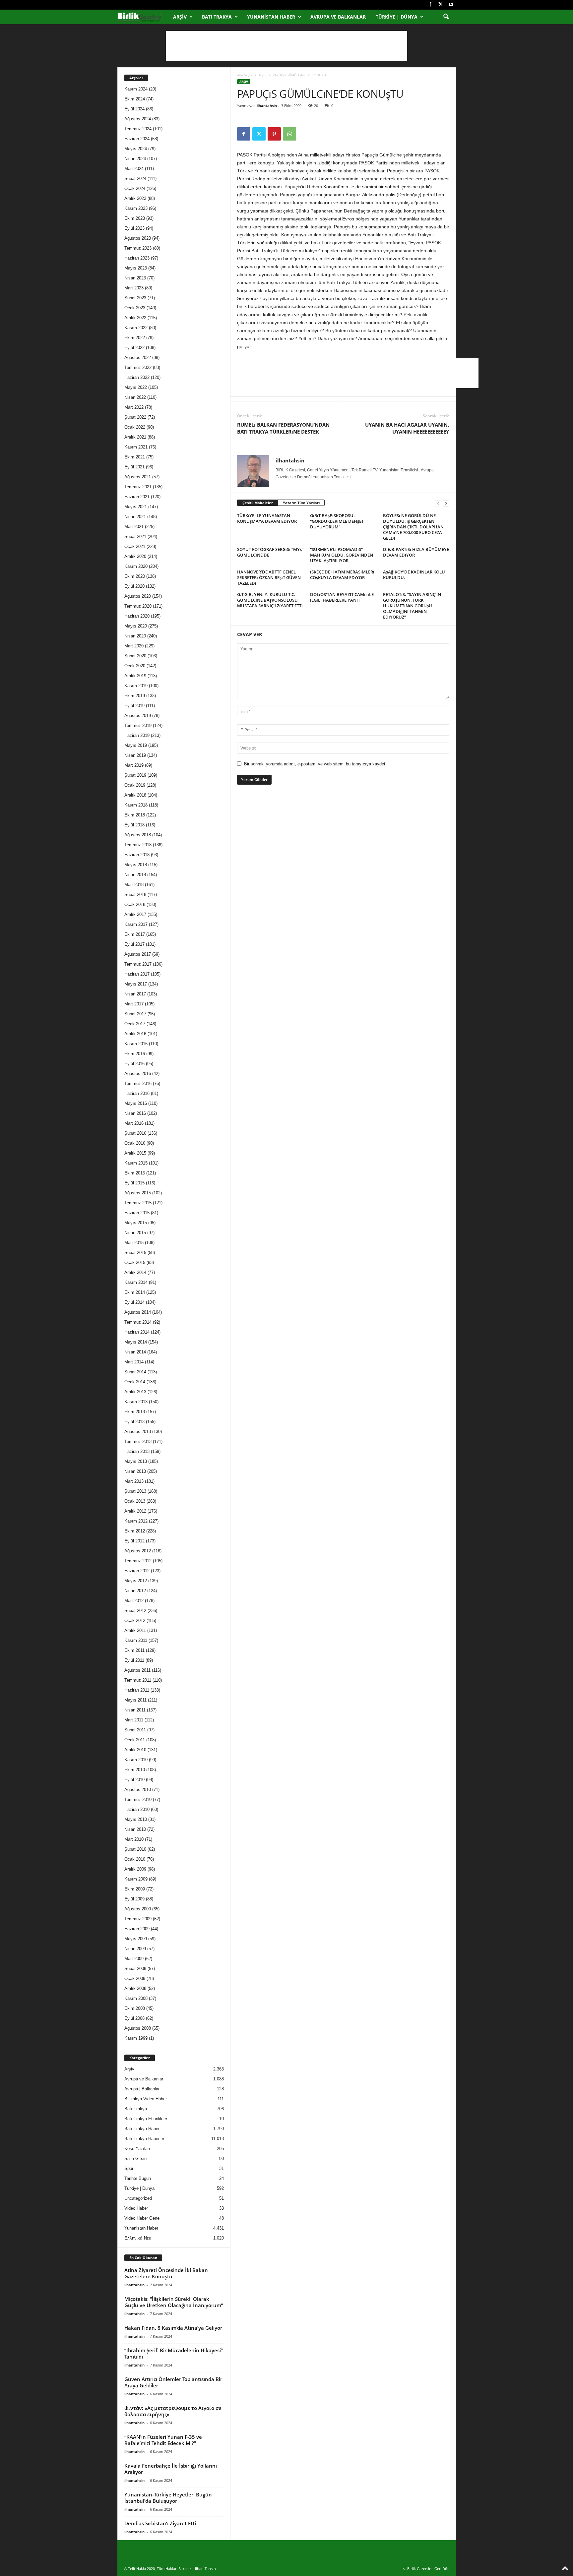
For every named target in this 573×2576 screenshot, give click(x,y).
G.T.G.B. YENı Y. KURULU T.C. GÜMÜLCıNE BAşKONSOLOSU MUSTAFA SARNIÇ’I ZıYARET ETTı (270, 600)
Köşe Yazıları (137, 2149)
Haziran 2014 (137, 1332)
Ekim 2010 (135, 1770)
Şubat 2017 (135, 1014)
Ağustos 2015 (138, 1193)
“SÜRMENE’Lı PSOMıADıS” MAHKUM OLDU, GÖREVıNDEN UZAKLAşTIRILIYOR (342, 555)
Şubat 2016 (135, 1133)
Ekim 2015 (135, 1173)
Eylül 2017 (134, 944)
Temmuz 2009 (138, 1919)
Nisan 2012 (135, 1591)
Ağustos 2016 (138, 1074)
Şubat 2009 (135, 1969)
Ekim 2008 (135, 2008)
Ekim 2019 (135, 696)
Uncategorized (138, 2198)
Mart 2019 (134, 765)
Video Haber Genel (142, 2218)
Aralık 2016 (135, 1034)
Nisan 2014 (135, 1352)
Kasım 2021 (136, 447)
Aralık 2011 (135, 1630)
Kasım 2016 (136, 1044)
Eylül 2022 (134, 348)
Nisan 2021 (135, 517)
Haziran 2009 (137, 1929)
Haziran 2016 (137, 1093)
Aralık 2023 (135, 198)
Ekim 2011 (134, 1650)
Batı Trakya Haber (142, 2129)
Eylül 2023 (134, 228)
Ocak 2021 (135, 546)
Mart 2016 (134, 1123)
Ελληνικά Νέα (138, 2238)
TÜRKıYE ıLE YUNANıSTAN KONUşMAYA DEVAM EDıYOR (267, 518)
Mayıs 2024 (136, 149)
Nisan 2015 (135, 1233)
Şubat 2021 (135, 537)
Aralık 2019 (135, 676)
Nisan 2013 (135, 1471)
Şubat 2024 (135, 179)
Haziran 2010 (137, 1809)
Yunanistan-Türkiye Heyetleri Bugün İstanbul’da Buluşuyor (168, 2498)
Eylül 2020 (134, 586)
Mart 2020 (134, 646)
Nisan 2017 (135, 994)
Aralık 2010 (135, 1750)
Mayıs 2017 (136, 984)
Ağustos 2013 (138, 1432)
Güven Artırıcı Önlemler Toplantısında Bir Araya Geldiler (173, 2382)
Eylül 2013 (134, 1422)
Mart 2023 (134, 288)
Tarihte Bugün (138, 2178)
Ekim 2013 (135, 1412)
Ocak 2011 (135, 1740)
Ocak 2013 (135, 1501)
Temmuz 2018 (138, 845)
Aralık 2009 (135, 1869)
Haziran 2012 (137, 1571)
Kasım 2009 (136, 1879)
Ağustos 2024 (138, 119)
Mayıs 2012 (136, 1581)
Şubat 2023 (135, 298)
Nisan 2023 (135, 278)
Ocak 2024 (135, 188)
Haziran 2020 (137, 616)
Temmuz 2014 (138, 1322)
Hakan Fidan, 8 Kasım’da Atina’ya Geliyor (173, 2328)
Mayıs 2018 (136, 865)
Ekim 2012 (135, 1531)
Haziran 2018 (137, 855)
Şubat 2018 (135, 895)
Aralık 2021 (135, 437)
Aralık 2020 (135, 556)
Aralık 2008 (135, 1988)
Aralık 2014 (135, 1272)
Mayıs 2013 (136, 1461)
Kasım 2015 (136, 1163)
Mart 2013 (134, 1481)
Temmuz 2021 (138, 487)
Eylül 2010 (134, 1780)
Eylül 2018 (134, 825)
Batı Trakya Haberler (144, 2139)
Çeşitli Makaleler (258, 503)
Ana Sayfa (245, 75)
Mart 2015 (134, 1243)
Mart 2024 (134, 169)
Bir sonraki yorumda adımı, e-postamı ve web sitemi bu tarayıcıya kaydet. (315, 764)
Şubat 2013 (135, 1491)
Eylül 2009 (134, 1899)
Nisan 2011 (135, 1710)
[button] (446, 17)
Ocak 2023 (135, 308)
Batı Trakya (217, 17)
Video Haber (136, 2208)
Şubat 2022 (135, 417)
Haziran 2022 (137, 377)
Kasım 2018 (136, 805)
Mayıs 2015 (136, 1223)
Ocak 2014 (135, 1382)
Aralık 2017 (135, 914)
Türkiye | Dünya (397, 17)
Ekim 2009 (135, 1889)
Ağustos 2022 (138, 358)
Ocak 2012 (135, 1620)
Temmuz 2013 (138, 1441)
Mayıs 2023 (136, 268)
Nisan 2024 (135, 159)
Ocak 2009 (135, 1978)
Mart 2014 (134, 1362)
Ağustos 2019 (138, 716)
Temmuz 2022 (138, 367)
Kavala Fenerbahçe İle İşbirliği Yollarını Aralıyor (171, 2469)
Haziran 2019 (137, 735)
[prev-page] (438, 503)
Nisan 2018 (135, 875)
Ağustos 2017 (138, 954)
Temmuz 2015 (138, 1203)
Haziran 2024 (137, 139)
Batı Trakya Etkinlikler (146, 2119)
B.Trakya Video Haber (146, 2099)
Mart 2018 (134, 885)
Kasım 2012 (136, 1521)
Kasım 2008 (136, 1998)
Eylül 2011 (134, 1660)
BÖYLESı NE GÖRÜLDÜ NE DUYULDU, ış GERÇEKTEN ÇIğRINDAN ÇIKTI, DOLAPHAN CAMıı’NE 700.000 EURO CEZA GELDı (413, 527)
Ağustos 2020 (138, 596)
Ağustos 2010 (138, 1790)
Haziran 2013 (137, 1451)
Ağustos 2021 (138, 477)
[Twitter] (441, 5)
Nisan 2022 (135, 397)
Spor (129, 2168)
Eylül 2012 (134, 1541)
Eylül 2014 (134, 1302)
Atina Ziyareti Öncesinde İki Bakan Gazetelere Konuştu (166, 2273)
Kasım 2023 (136, 208)
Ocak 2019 (135, 785)
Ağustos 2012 (138, 1551)
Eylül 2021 (134, 467)
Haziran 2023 (137, 258)
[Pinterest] (274, 134)
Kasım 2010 (136, 1760)
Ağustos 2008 (138, 2028)
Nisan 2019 (135, 755)
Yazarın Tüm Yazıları (301, 503)
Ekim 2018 (135, 815)
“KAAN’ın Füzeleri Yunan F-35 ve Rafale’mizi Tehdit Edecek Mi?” (163, 2440)
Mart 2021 (134, 527)
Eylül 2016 (134, 1064)
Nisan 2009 (135, 1949)
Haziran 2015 (137, 1213)
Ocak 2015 (135, 1262)
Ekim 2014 (135, 1292)
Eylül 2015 (134, 1183)
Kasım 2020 (136, 566)
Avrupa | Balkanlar (142, 2089)
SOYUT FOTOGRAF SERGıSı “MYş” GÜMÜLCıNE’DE (270, 552)
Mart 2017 (134, 1004)
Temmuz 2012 (138, 1561)
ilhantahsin (267, 106)
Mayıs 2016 (136, 1103)
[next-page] (446, 503)
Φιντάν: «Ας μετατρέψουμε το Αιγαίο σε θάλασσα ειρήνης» (173, 2411)
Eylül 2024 (134, 109)
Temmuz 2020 (138, 606)
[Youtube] (451, 5)
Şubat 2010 (135, 1849)
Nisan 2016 (135, 1113)
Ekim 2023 (135, 218)
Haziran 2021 (137, 497)
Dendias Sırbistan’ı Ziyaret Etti (160, 2523)
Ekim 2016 (135, 1054)
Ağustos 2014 (138, 1312)
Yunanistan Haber (271, 17)
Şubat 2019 (135, 775)
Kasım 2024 (136, 89)
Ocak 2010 (135, 1859)
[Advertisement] (286, 46)
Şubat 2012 (135, 1611)
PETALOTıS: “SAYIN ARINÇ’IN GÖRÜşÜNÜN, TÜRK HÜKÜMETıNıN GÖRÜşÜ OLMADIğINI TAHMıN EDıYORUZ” (412, 606)
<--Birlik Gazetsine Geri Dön (426, 2569)
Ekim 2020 (135, 576)
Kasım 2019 (136, 686)
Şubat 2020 (135, 656)
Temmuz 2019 (138, 725)
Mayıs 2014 (136, 1342)
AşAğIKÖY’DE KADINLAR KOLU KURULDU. (414, 575)
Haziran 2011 (137, 1690)
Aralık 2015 (135, 1153)
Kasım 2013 (136, 1402)
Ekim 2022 (135, 338)
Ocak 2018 (135, 904)
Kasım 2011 (136, 1640)
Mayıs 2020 (136, 626)
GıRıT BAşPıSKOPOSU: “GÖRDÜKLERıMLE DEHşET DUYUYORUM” (337, 521)
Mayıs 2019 (136, 745)
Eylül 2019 (134, 706)
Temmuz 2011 (138, 1680)
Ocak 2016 (135, 1143)
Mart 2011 (134, 1720)
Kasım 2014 (136, 1282)
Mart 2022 (134, 407)
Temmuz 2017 (138, 964)
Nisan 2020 (135, 636)
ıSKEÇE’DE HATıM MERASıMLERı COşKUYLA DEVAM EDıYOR (342, 575)
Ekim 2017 (135, 934)
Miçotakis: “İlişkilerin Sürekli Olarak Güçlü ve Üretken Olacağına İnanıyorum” (174, 2302)
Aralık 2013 (135, 1392)
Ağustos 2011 (137, 1670)
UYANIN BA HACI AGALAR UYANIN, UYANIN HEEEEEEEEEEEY (407, 428)
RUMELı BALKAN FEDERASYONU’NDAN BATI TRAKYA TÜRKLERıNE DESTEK (283, 428)
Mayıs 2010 (136, 1819)
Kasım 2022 (136, 328)
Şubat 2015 (135, 1253)
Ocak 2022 (135, 427)
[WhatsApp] (289, 134)
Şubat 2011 (135, 1730)
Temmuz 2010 (138, 1799)
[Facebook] (430, 5)
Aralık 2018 (135, 795)
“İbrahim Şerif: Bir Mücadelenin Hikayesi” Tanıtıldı (174, 2353)
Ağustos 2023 (138, 238)
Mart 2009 (134, 1959)
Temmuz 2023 (138, 248)
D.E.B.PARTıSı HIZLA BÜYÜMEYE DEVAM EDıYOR (416, 552)
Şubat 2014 (135, 1372)
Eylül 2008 (134, 2018)
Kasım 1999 (136, 2038)
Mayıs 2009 (136, 1939)
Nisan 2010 (135, 1829)
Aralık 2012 (135, 1511)
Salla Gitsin (135, 2158)
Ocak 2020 (135, 666)
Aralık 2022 (135, 318)
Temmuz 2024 (138, 129)
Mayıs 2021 (136, 507)
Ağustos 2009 (138, 1909)
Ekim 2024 (135, 99)
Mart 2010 (134, 1839)
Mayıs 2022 (136, 387)
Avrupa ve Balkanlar (338, 17)
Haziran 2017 (137, 974)
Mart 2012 (134, 1601)
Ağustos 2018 (138, 835)
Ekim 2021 (135, 457)
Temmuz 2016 (138, 1083)
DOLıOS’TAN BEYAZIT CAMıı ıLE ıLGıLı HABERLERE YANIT (342, 597)
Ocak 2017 (135, 1024)
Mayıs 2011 (135, 1700)
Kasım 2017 (136, 924)
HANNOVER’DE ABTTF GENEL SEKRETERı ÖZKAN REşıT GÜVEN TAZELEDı (269, 577)
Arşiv (180, 17)
